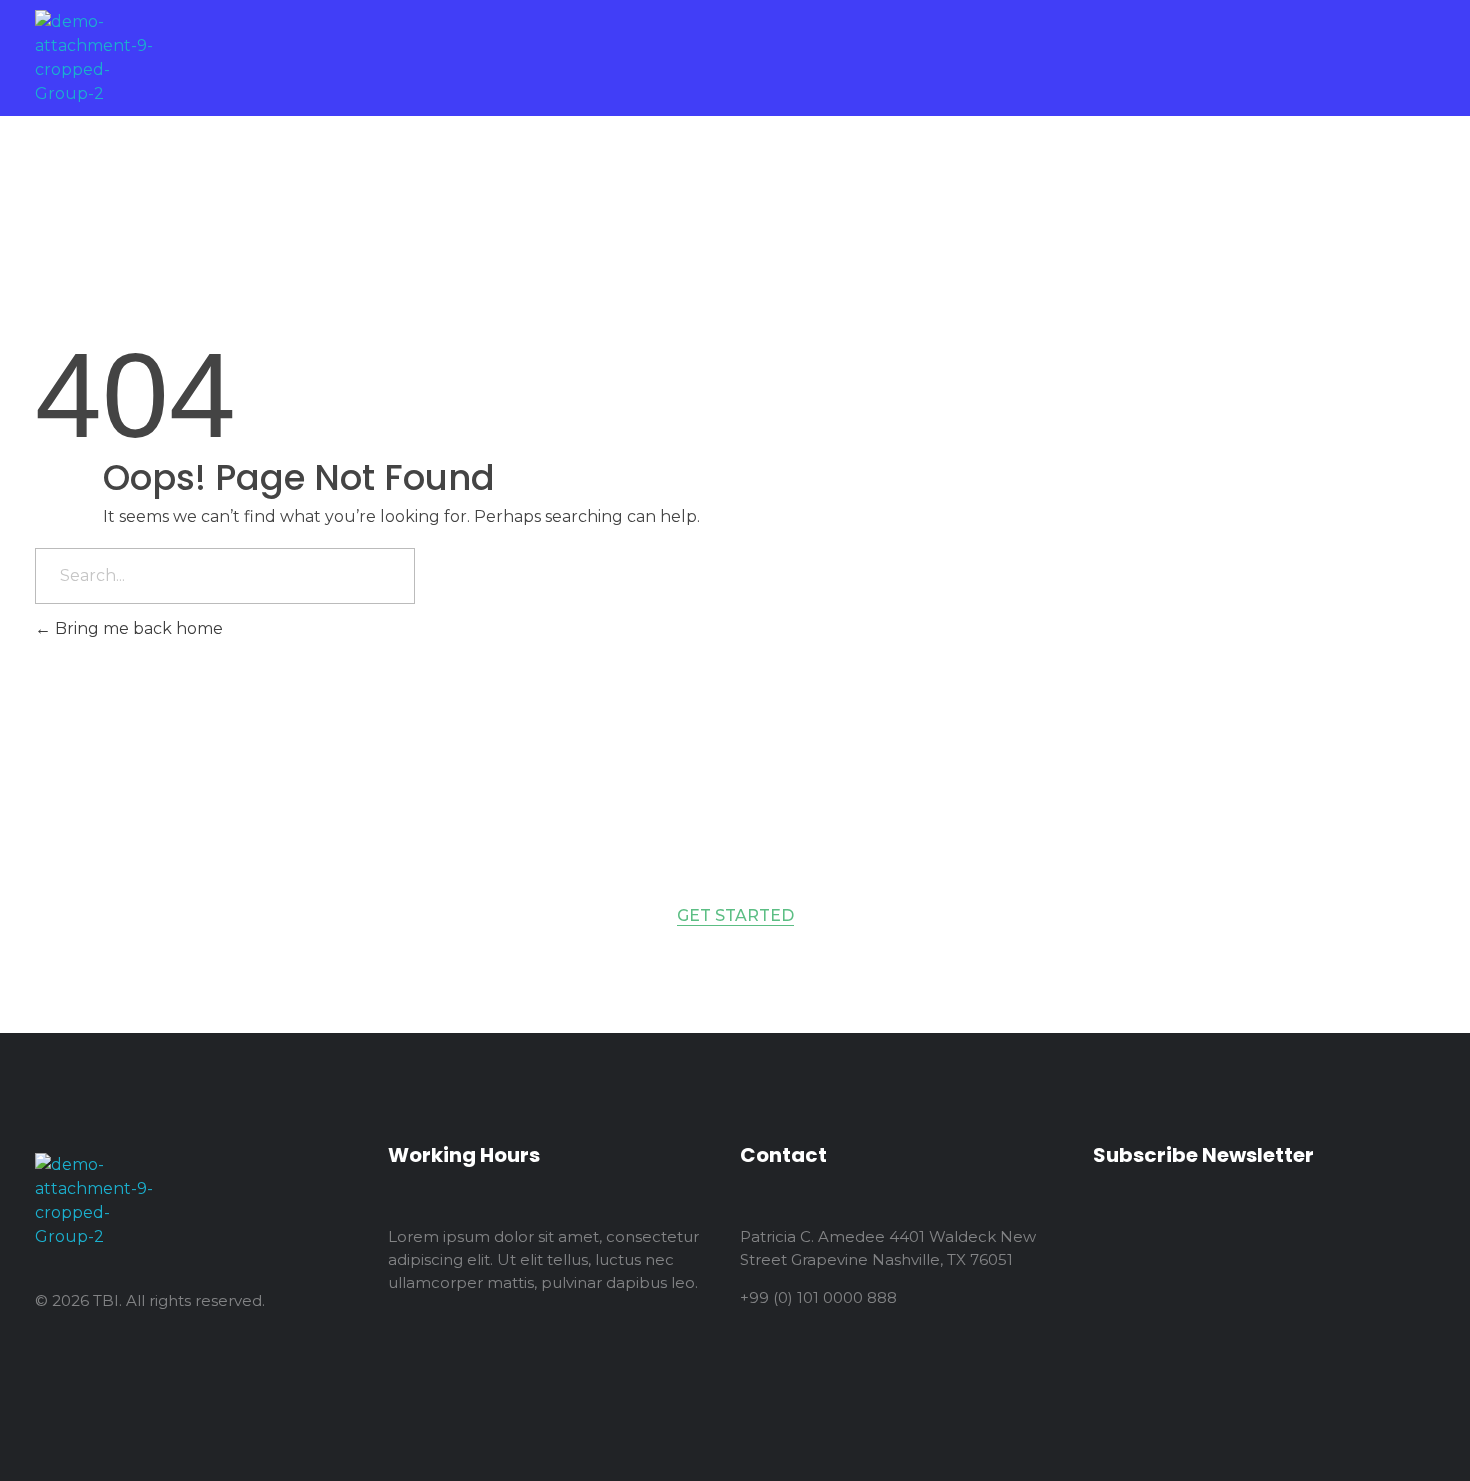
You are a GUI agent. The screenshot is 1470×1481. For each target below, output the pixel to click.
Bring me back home (137, 628)
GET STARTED (735, 915)
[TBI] (97, 58)
